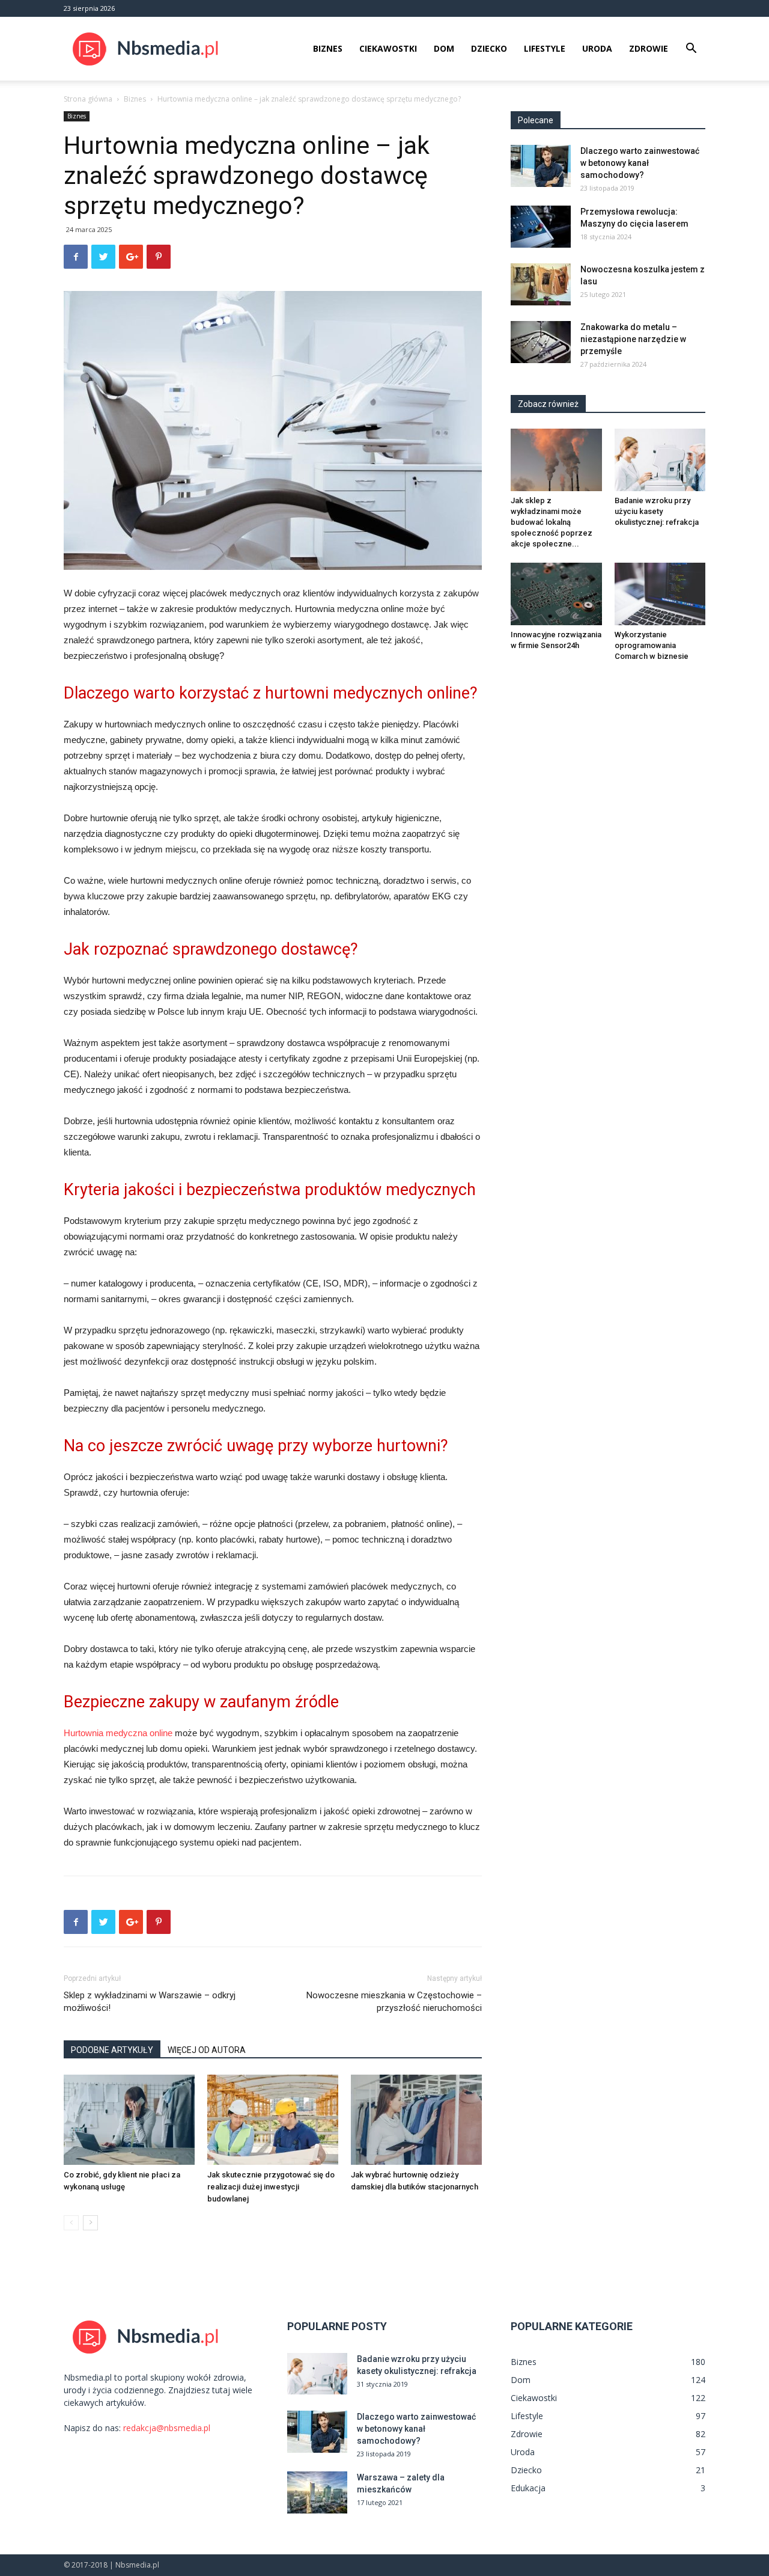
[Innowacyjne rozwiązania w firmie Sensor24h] (556, 594)
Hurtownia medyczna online (118, 1733)
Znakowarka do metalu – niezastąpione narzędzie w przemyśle (633, 339)
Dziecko (489, 48)
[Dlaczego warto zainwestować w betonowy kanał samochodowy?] (541, 166)
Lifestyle (545, 48)
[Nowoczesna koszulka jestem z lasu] (541, 284)
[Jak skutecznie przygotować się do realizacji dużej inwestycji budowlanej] (273, 2120)
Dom (444, 48)
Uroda (597, 48)
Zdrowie (649, 48)
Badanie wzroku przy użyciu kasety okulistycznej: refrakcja (657, 511)
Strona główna (88, 99)
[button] (691, 50)
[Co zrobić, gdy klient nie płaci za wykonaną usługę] (129, 2120)
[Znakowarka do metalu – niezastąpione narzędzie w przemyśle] (541, 342)
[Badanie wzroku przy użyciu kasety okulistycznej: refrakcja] (660, 460)
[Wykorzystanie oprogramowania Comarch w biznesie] (660, 594)
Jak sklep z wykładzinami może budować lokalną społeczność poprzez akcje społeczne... (552, 522)
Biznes (328, 48)
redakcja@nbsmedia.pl (167, 2428)
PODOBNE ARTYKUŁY (112, 2050)
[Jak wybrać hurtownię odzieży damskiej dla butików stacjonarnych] (416, 2120)
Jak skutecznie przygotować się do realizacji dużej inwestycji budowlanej (271, 2187)
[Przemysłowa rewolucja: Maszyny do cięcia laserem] (541, 227)
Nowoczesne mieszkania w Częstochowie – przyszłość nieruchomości (394, 2002)
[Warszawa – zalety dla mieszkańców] (317, 2492)
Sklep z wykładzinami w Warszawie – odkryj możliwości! (150, 2002)
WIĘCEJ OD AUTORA (207, 2050)
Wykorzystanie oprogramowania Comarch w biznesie (652, 645)
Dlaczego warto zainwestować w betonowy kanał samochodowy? (640, 163)
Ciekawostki (388, 48)
